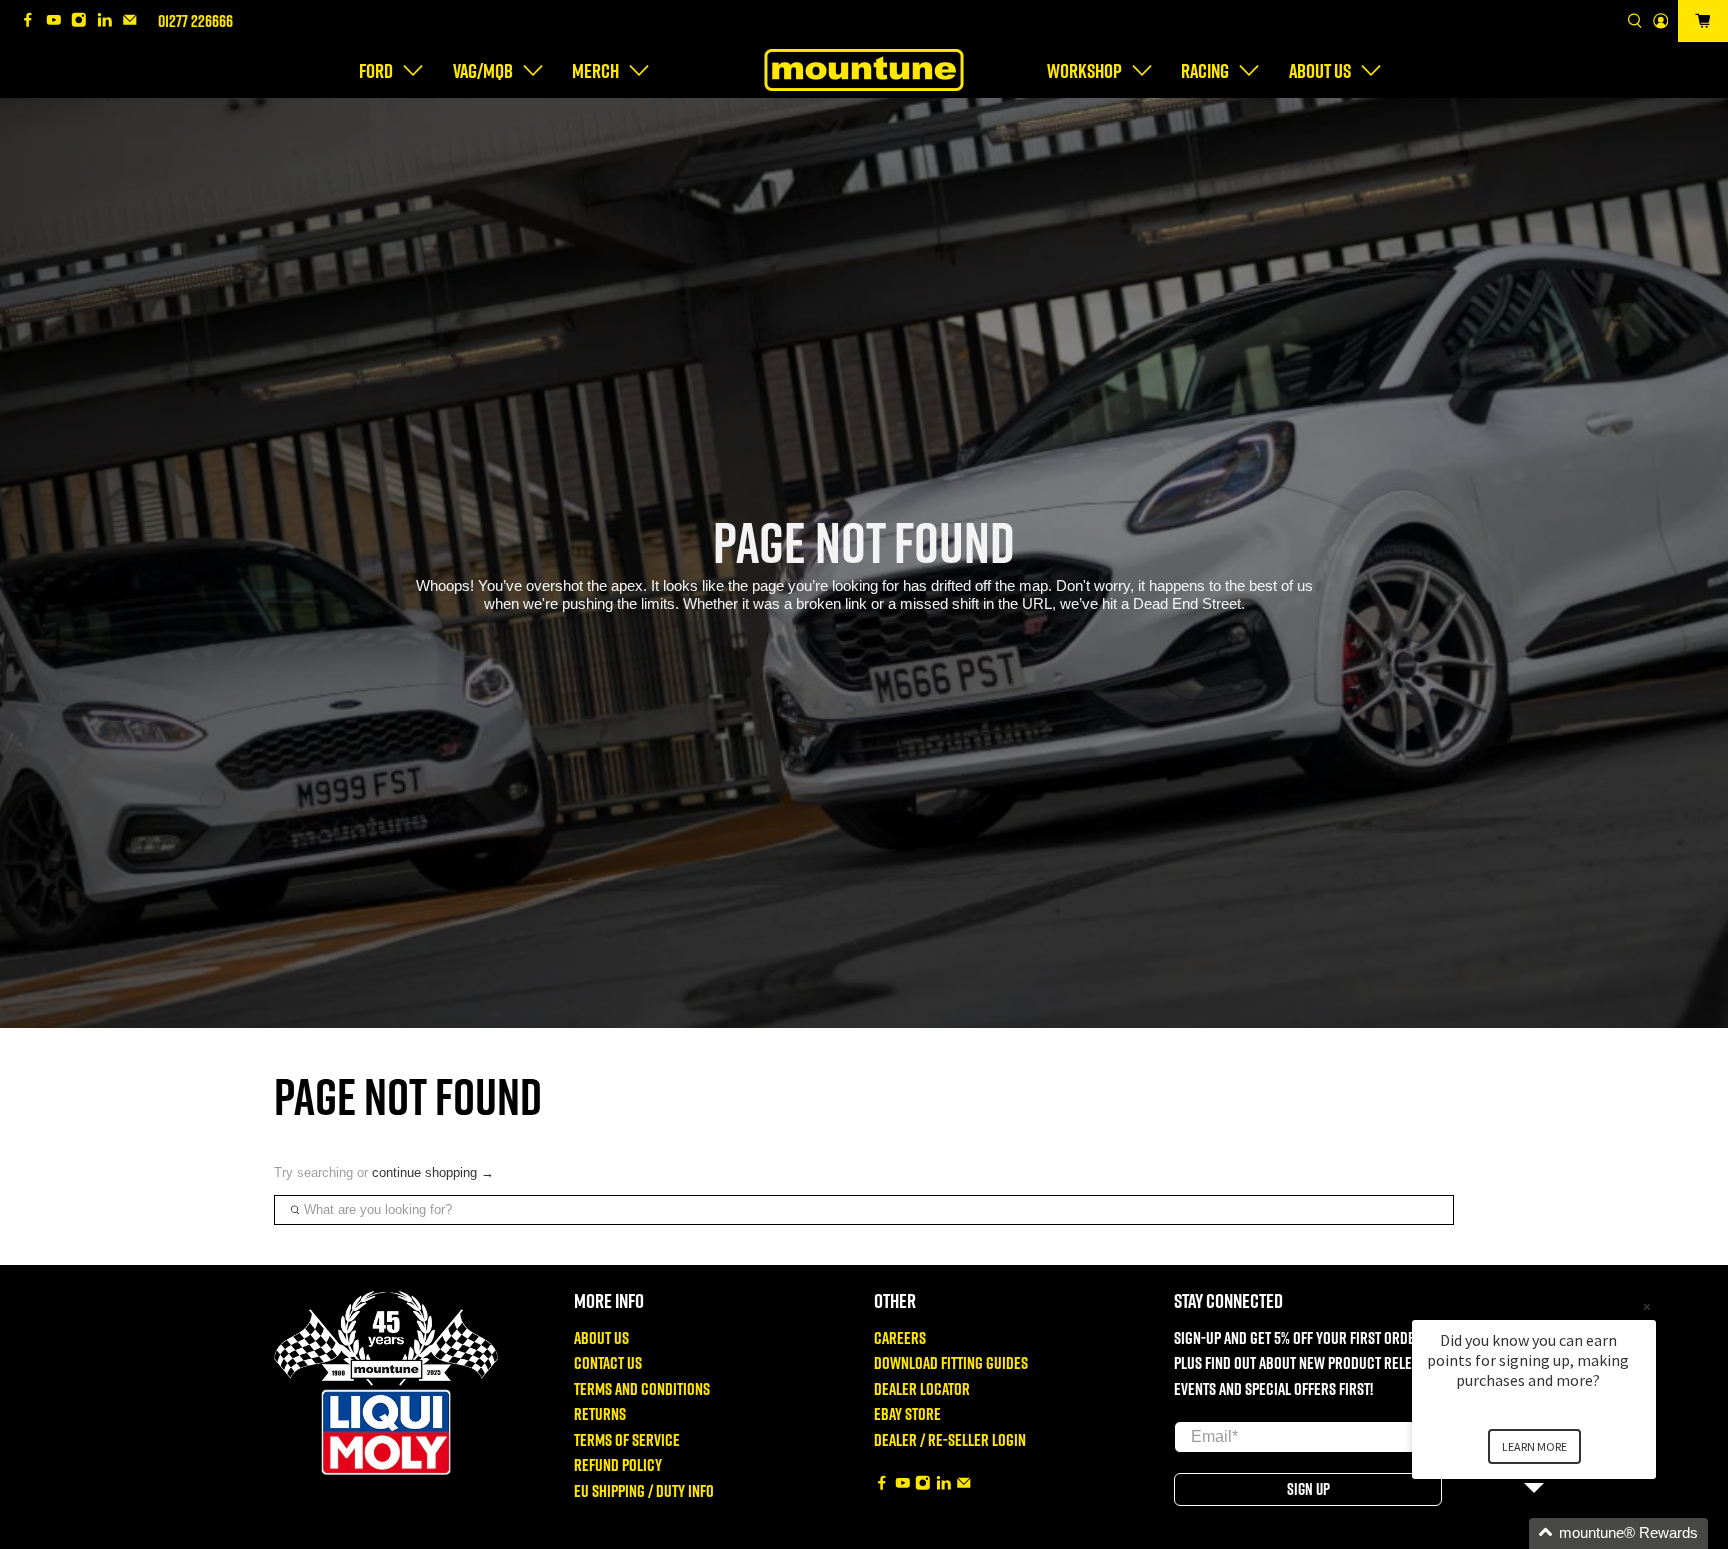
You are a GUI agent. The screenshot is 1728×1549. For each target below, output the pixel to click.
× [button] (1647, 1306)
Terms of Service (627, 1439)
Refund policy (618, 1464)
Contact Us (608, 1362)
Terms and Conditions (642, 1388)
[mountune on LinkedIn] (110, 21)
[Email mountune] (135, 21)
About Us (601, 1337)
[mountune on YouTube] (59, 21)
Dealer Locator (922, 1388)
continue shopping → (433, 1172)
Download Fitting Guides (951, 1362)
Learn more (1534, 1446)
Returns (600, 1413)
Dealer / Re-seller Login (950, 1439)
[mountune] (864, 70)
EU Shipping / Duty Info (644, 1490)
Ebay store (907, 1413)
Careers (900, 1337)
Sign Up (1308, 1489)
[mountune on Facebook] (33, 21)
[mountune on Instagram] (84, 21)
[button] (1558, 1533)
